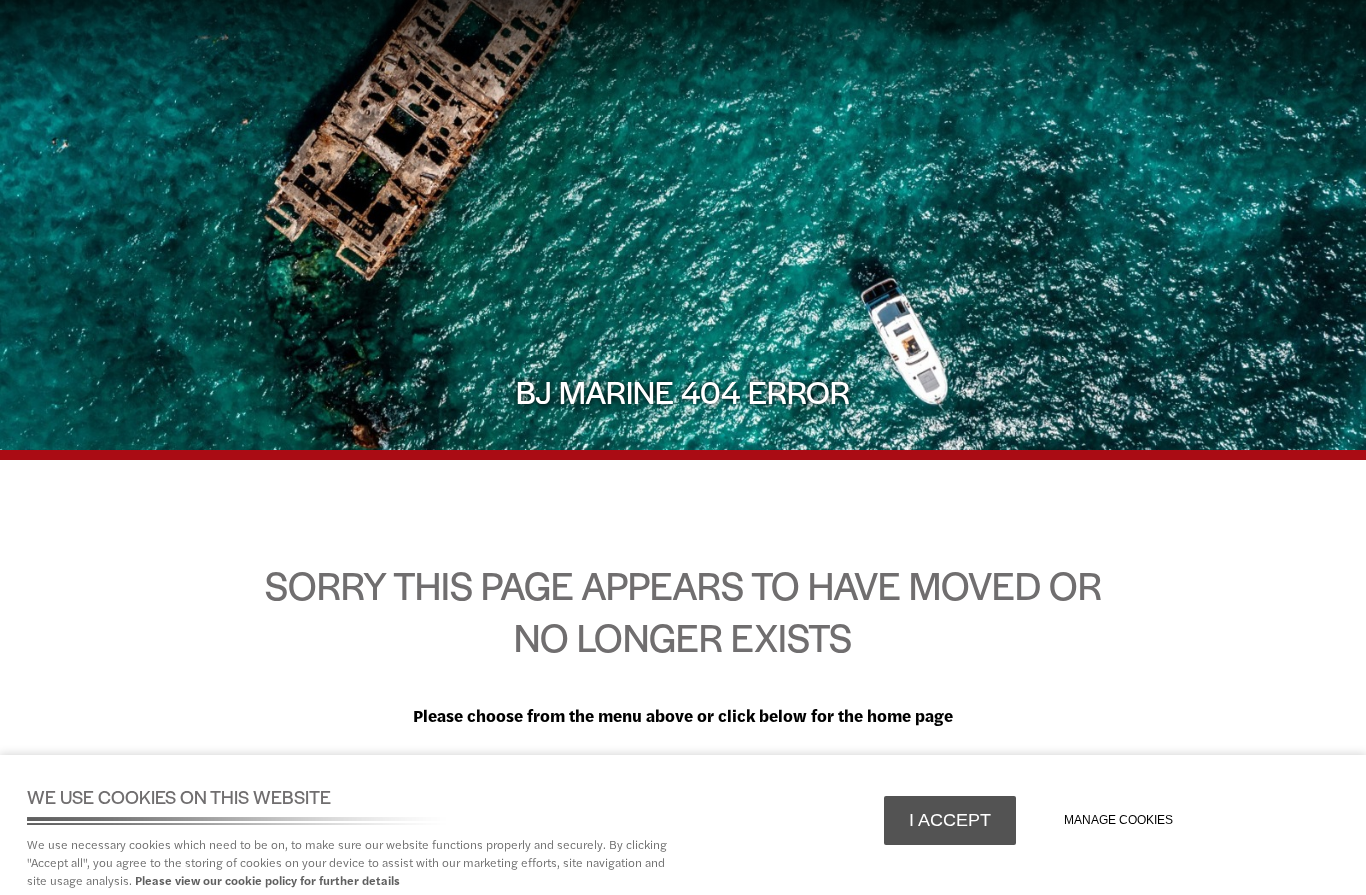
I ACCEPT (950, 820)
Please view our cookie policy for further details (267, 880)
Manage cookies (1118, 820)
